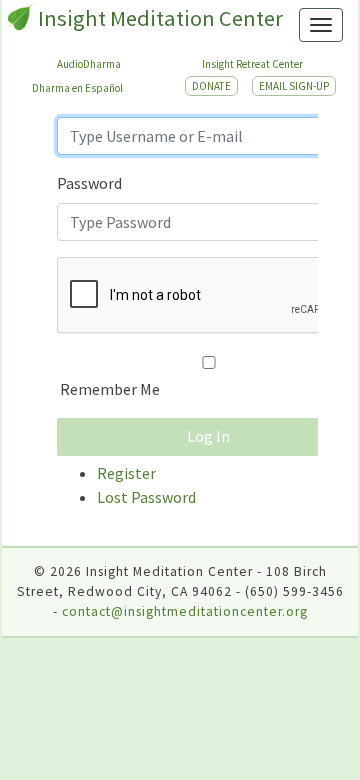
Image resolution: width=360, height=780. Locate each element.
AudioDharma (89, 64)
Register (126, 473)
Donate (211, 86)
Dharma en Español (77, 88)
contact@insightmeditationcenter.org (185, 611)
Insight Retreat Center (252, 64)
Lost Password (146, 497)
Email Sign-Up (294, 86)
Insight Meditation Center (160, 18)
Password (89, 183)
